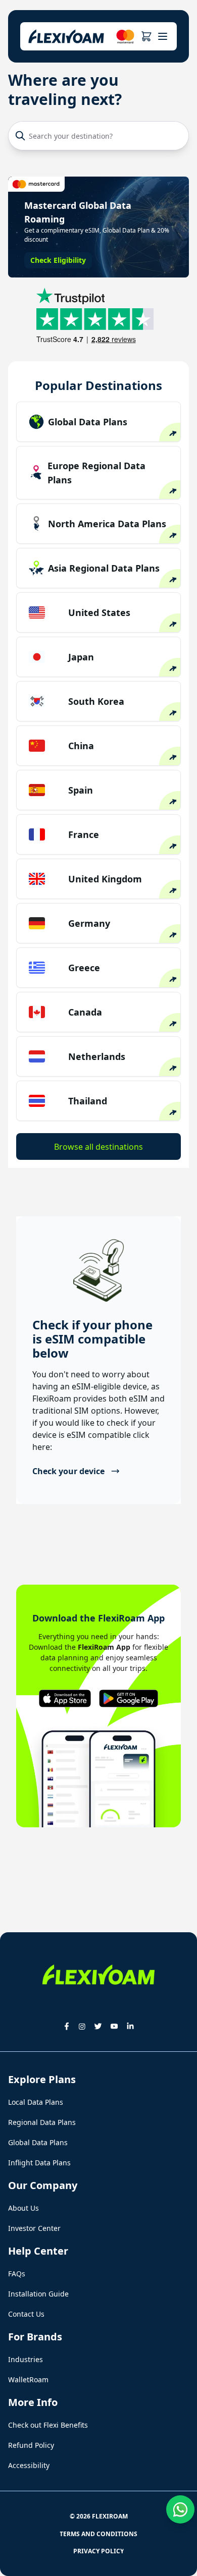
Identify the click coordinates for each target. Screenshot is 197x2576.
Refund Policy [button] (31, 2445)
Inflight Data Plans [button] (39, 2163)
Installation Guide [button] (38, 2294)
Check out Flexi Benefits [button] (48, 2425)
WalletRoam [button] (28, 2379)
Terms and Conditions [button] (98, 2534)
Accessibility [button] (29, 2465)
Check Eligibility (58, 260)
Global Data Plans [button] (38, 2142)
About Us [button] (23, 2208)
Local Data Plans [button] (36, 2102)
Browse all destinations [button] (98, 1147)
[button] (146, 36)
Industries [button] (26, 2359)
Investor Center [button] (34, 2228)
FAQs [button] (17, 2274)
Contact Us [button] (26, 2314)
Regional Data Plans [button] (42, 2122)
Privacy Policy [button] (98, 2551)
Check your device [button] (68, 1471)
